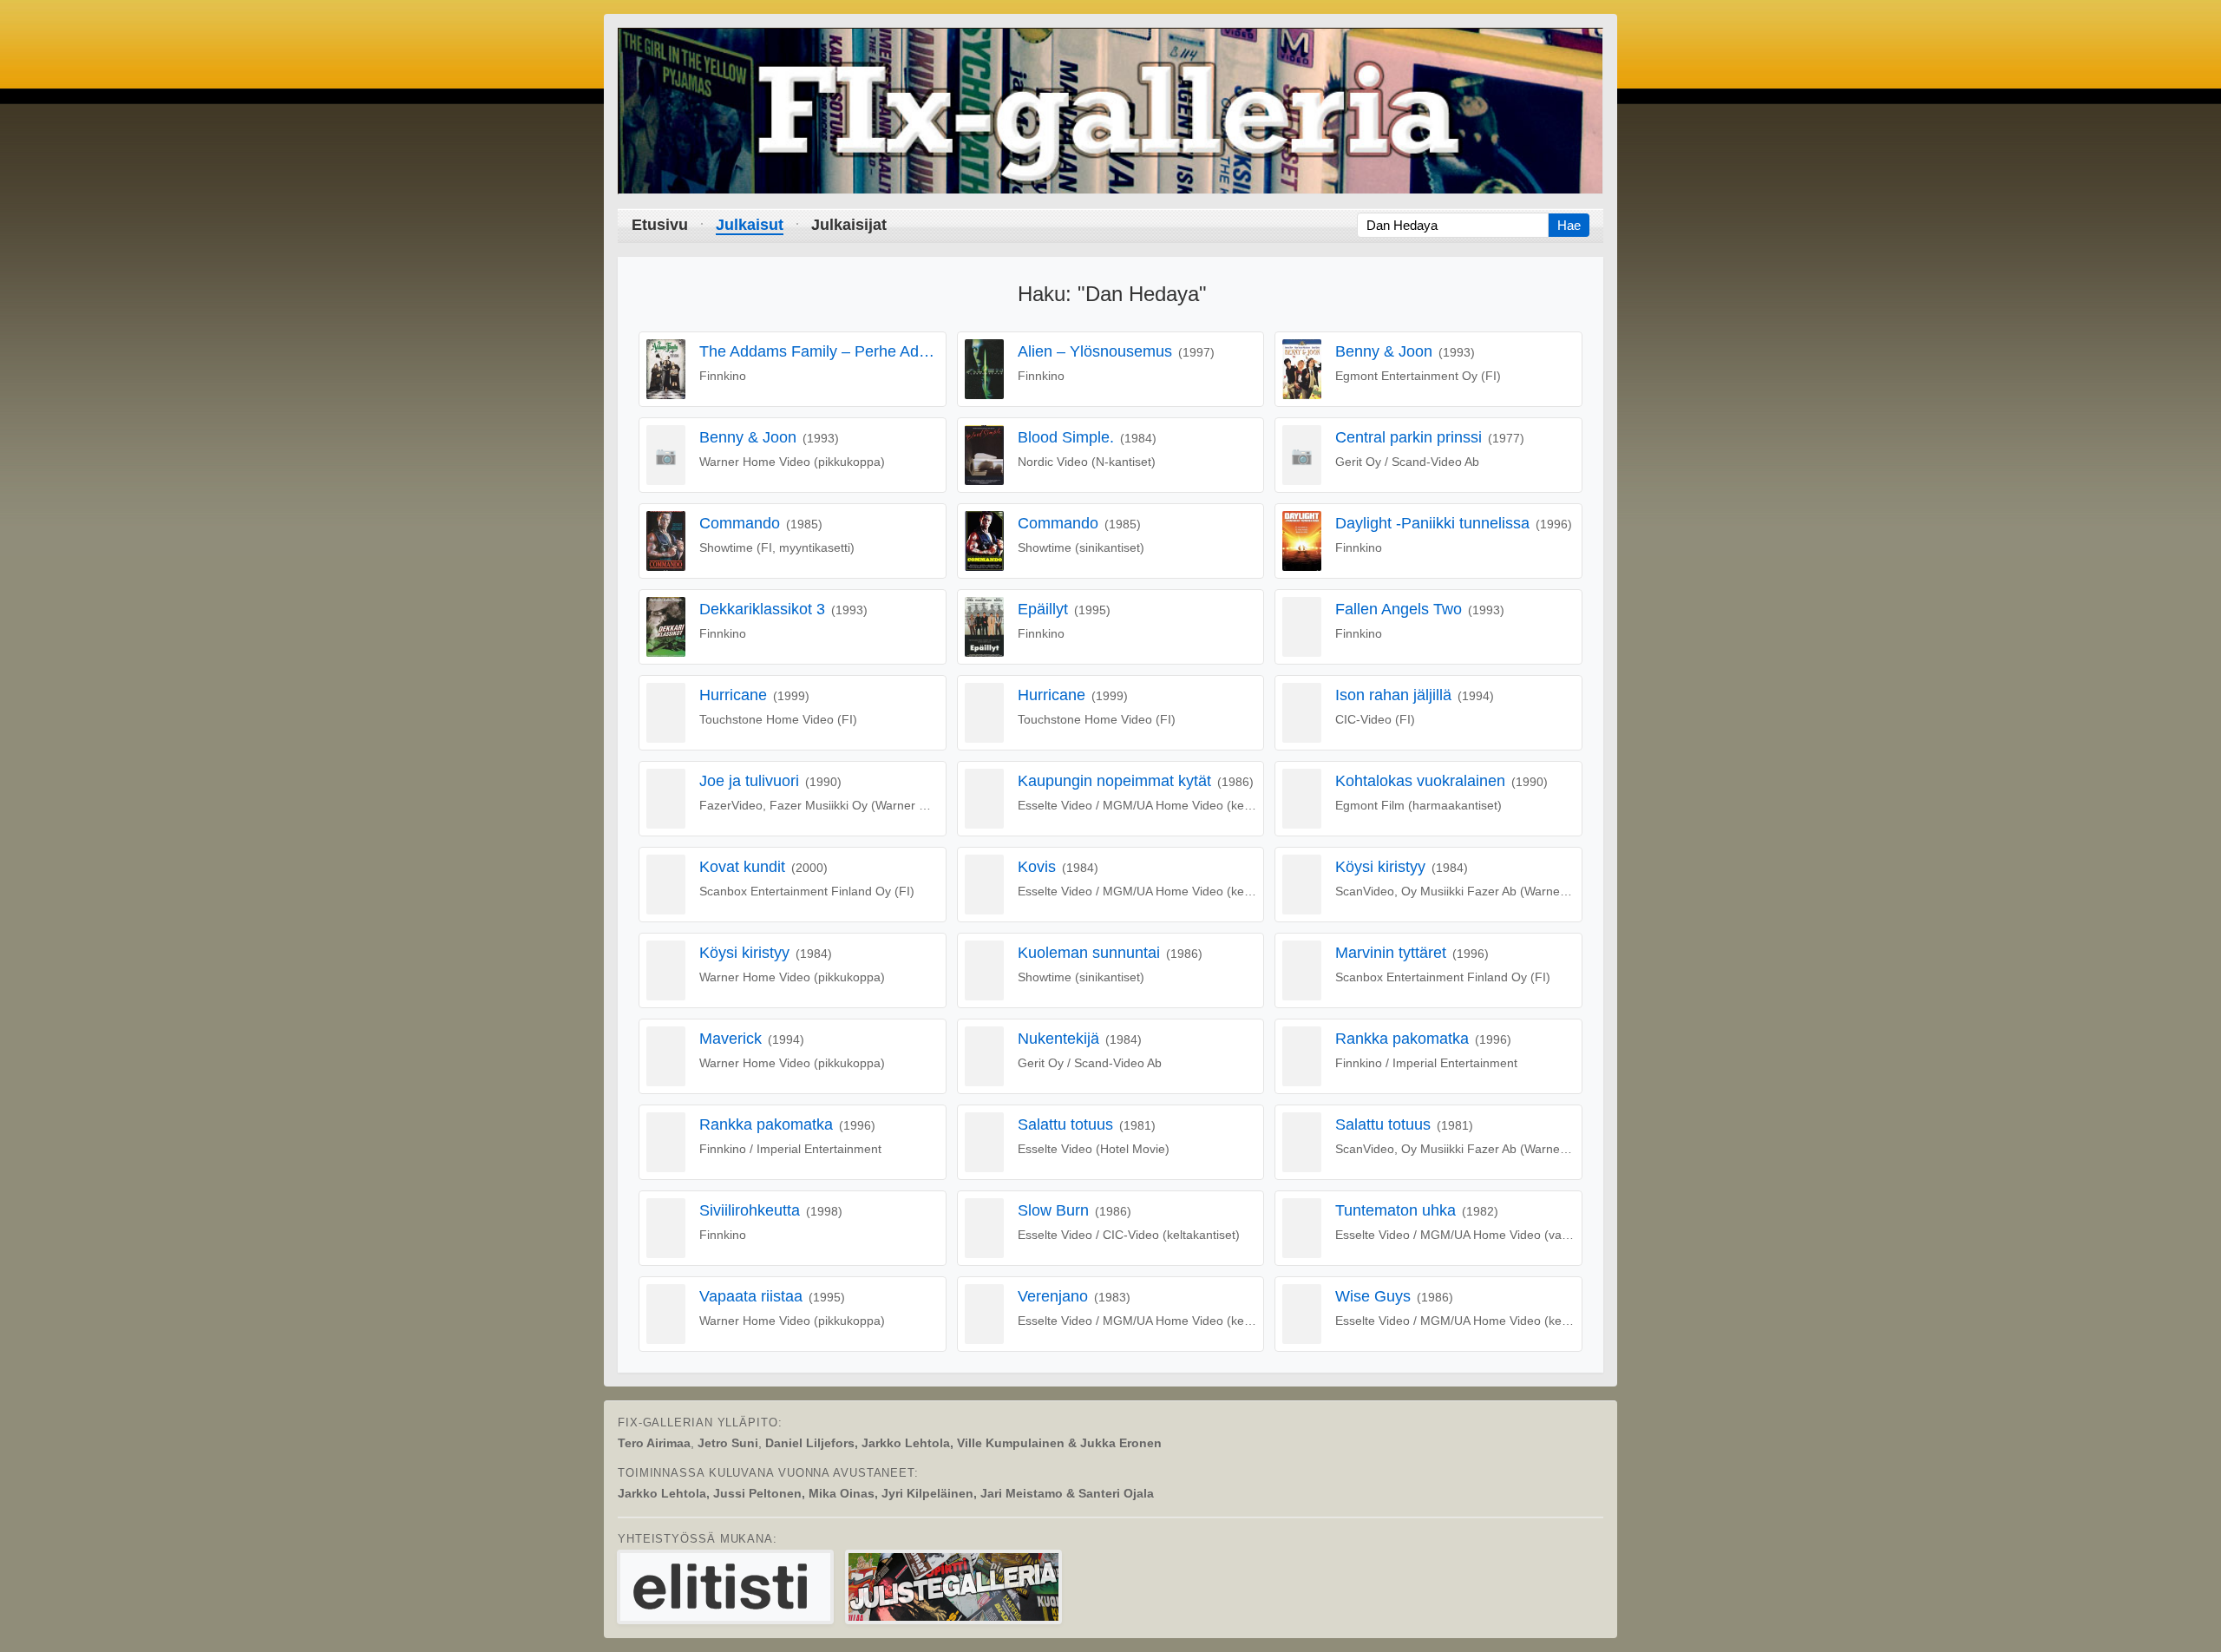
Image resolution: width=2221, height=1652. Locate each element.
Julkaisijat (849, 225)
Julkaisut (750, 225)
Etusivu (660, 225)
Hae (1569, 225)
